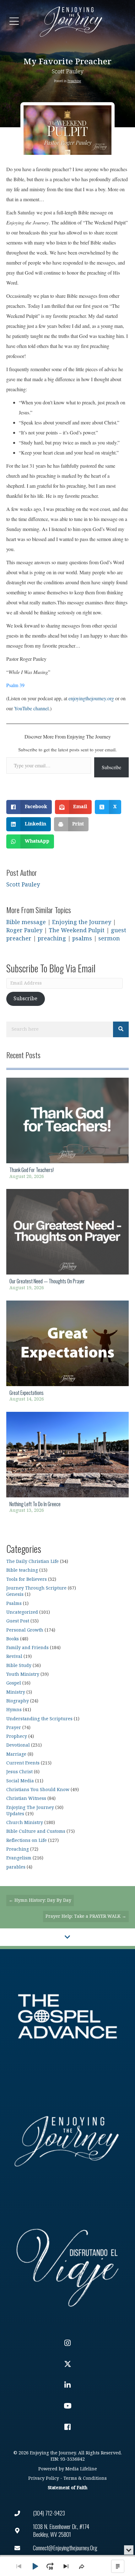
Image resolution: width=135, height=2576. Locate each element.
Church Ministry (25, 1823)
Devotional (18, 1745)
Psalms (14, 1603)
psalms (82, 939)
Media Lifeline (81, 2469)
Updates (15, 1814)
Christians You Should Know (38, 1790)
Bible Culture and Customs (36, 1831)
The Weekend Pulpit (77, 931)
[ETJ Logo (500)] (67, 2141)
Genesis (15, 1594)
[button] (14, 21)
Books (13, 1639)
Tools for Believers (27, 1579)
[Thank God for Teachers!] (67, 1130)
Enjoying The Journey (30, 1808)
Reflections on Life (27, 1840)
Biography (18, 1701)
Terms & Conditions (85, 2478)
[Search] (121, 1029)
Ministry (16, 1692)
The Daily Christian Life (32, 1561)
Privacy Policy (44, 2478)
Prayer (14, 1728)
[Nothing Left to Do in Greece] (67, 1464)
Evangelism (19, 1858)
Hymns (14, 1710)
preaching (52, 939)
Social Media (20, 1781)
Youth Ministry (23, 1674)
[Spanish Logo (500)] (67, 2266)
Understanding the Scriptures (39, 1719)
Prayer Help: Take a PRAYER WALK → (86, 1916)
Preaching (74, 81)
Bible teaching (22, 1570)
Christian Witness (26, 1798)
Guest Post (18, 1621)
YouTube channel (31, 708)
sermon (109, 939)
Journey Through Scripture (36, 1588)
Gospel (14, 1683)
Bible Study (19, 1666)
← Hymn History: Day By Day (40, 1900)
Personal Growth (25, 1630)
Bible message (26, 922)
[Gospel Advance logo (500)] (67, 2016)
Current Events (23, 1763)
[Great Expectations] (67, 1353)
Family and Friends (27, 1648)
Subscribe (111, 767)
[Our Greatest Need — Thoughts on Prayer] (67, 1242)
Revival (14, 1656)
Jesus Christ (19, 1772)
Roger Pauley (24, 931)
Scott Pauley (68, 72)
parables (16, 1867)
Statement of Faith (67, 2488)
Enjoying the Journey (82, 922)
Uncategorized (22, 1612)
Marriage (16, 1754)
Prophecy (17, 1736)
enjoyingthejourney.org (91, 698)
